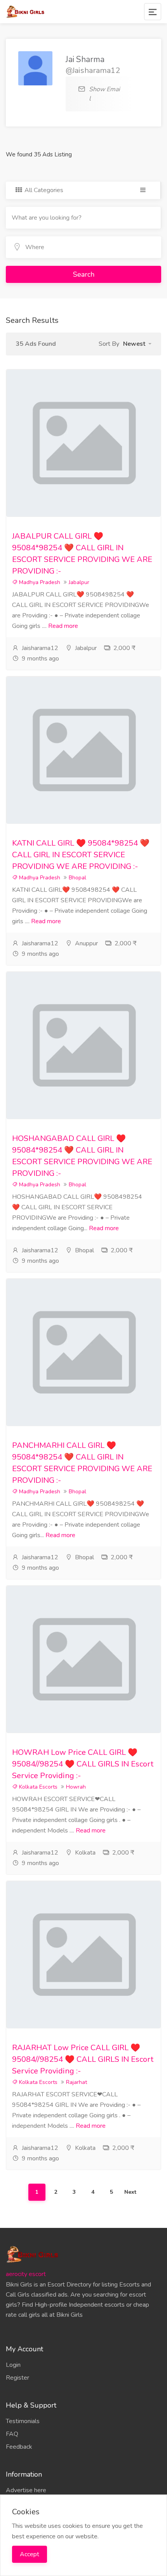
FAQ (12, 2434)
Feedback (19, 2447)
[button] (137, 344)
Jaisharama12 (40, 648)
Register (17, 2378)
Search (84, 274)
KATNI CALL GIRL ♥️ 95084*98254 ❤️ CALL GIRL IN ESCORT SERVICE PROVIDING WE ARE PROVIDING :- (81, 855)
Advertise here (26, 2490)
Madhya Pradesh (39, 582)
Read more (63, 626)
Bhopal (77, 878)
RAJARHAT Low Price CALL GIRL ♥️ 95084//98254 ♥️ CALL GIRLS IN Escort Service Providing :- (83, 2059)
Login (13, 2365)
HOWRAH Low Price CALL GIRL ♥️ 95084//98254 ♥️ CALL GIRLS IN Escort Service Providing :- (83, 1764)
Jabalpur (79, 582)
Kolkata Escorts (37, 1787)
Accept (30, 2554)
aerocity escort (26, 2274)
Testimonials (23, 2421)
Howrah (76, 1787)
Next (130, 2192)
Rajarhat (77, 2082)
